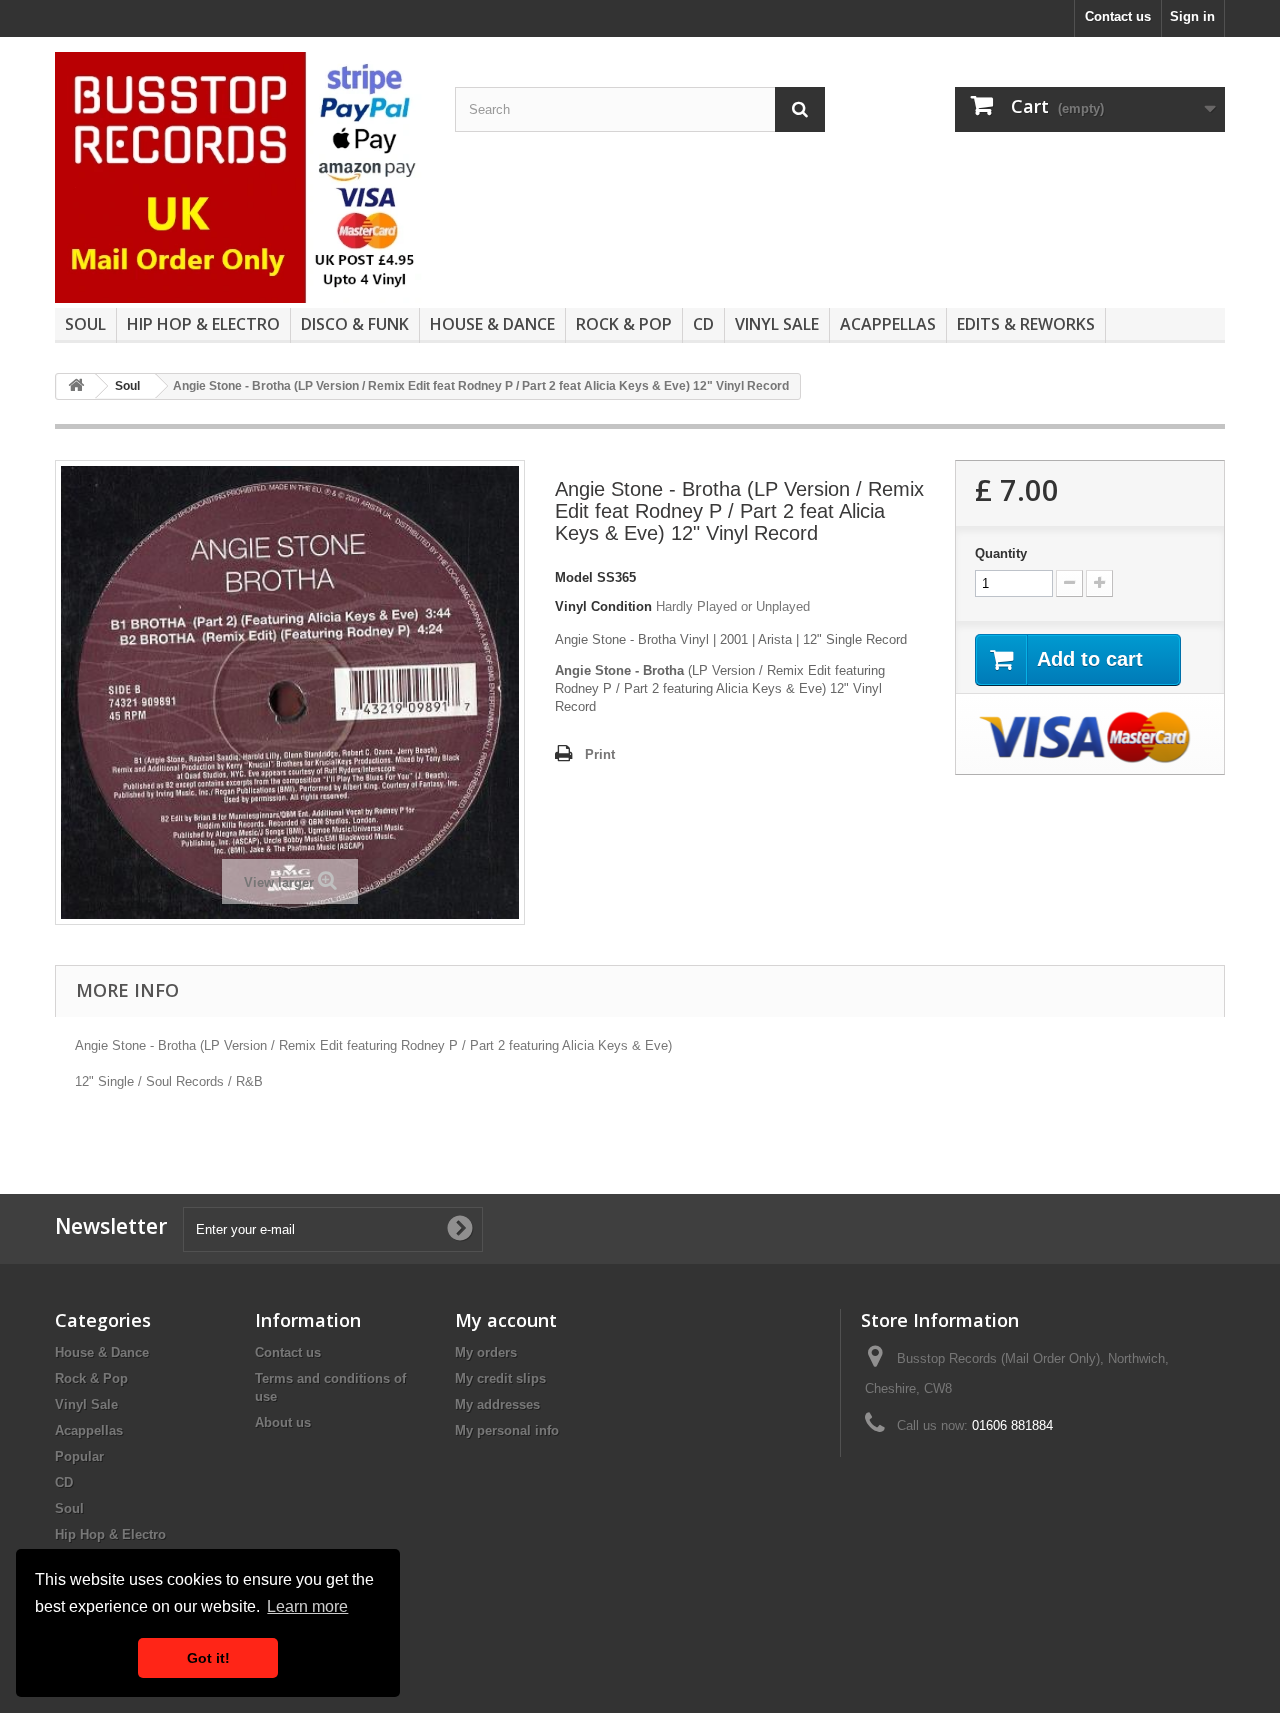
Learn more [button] (307, 1606)
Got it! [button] (208, 1658)
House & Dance (492, 324)
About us (283, 1422)
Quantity (1001, 553)
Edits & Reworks (1026, 324)
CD (703, 324)
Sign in (1192, 16)
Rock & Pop (624, 324)
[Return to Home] (76, 386)
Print (600, 754)
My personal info (507, 1430)
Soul (85, 324)
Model (574, 577)
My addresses (497, 1404)
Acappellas (888, 324)
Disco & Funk (355, 324)
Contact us (1118, 16)
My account (506, 1320)
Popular (79, 1456)
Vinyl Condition (603, 606)
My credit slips (500, 1378)
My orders (486, 1352)
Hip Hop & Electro (203, 324)
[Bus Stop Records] (240, 177)
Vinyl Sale (777, 324)
